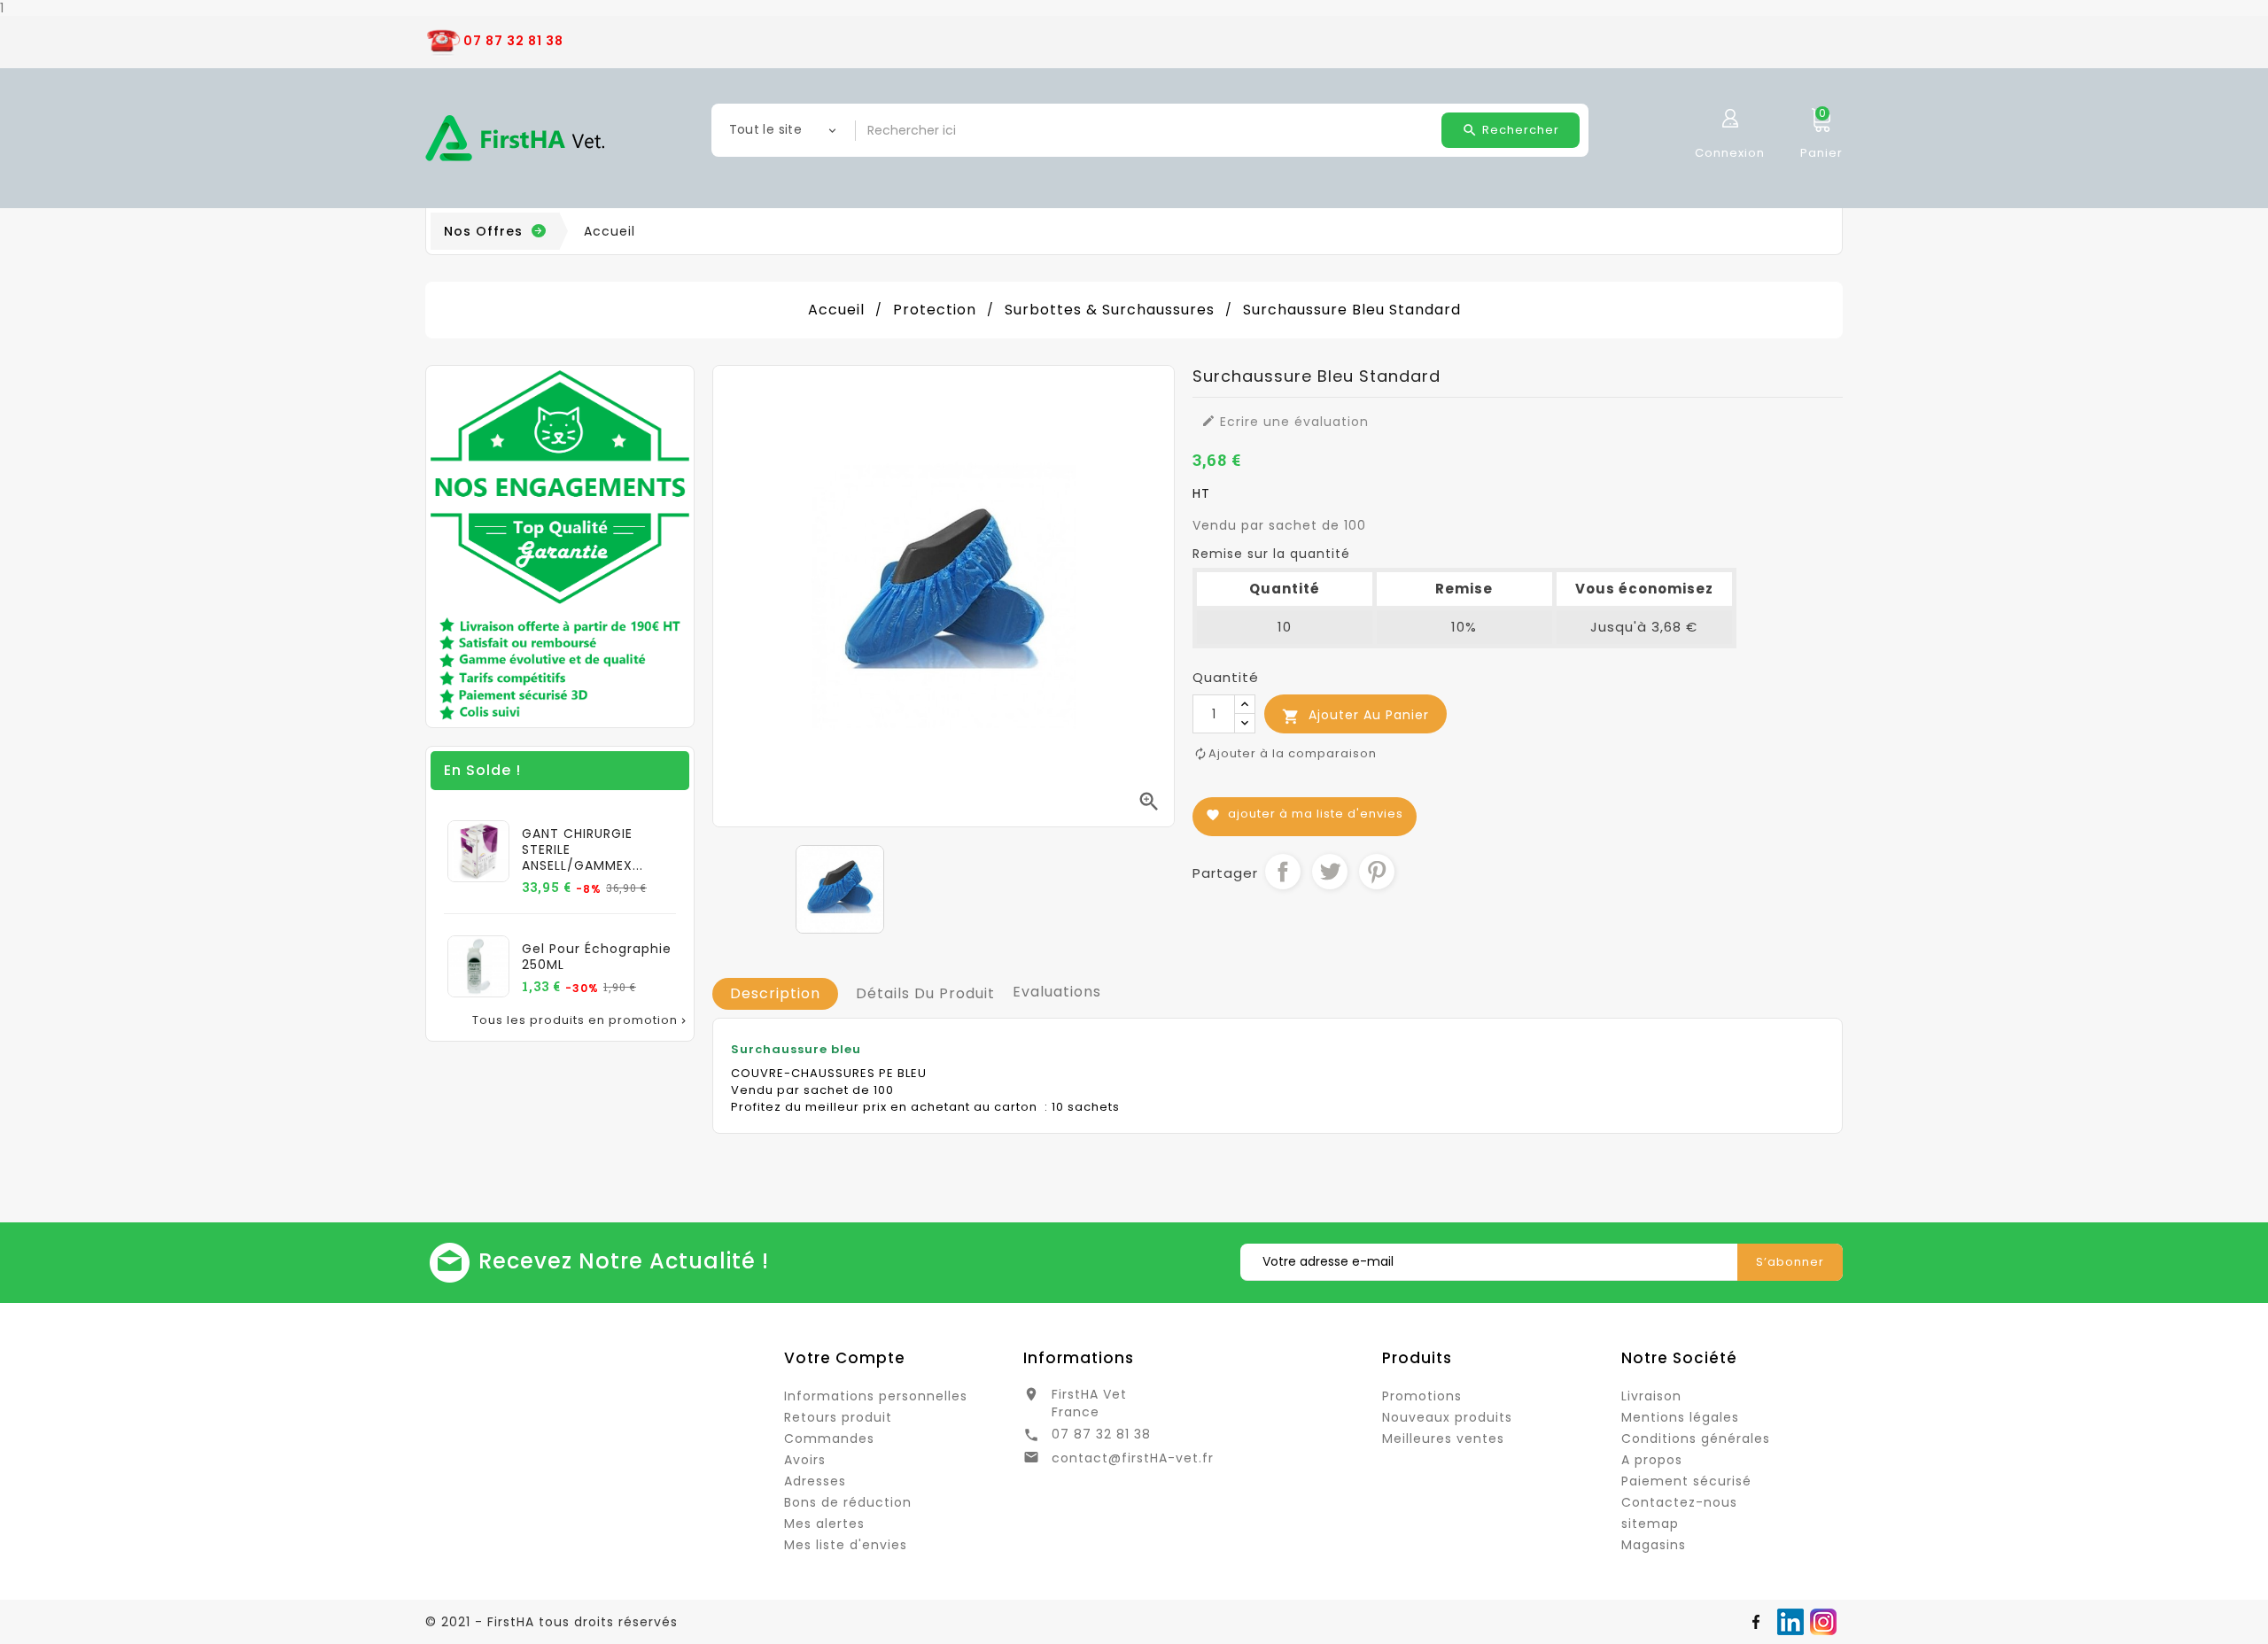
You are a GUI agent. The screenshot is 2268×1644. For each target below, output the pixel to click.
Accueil (610, 231)
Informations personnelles (876, 1396)
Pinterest (1377, 872)
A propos (1652, 1460)
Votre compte (845, 1358)
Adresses (815, 1481)
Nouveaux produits (1447, 1417)
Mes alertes (824, 1524)
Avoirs (805, 1460)
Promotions (1422, 1396)
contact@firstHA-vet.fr (1133, 1458)
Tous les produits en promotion (581, 1020)
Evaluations (1057, 992)
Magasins (1654, 1545)
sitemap (1650, 1524)
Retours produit (838, 1417)
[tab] (775, 994)
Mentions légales (1680, 1417)
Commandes (829, 1438)
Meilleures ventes (1443, 1438)
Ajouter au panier (1355, 715)
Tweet (1330, 872)
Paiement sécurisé (1686, 1481)
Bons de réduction (848, 1502)
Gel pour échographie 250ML (597, 957)
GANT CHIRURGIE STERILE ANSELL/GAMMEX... (583, 849)
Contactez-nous (1679, 1502)
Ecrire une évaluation (1285, 422)
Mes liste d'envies (846, 1545)
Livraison (1651, 1396)
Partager (1283, 872)
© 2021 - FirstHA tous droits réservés (551, 1622)
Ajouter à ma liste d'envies (1305, 814)
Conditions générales (1696, 1438)
